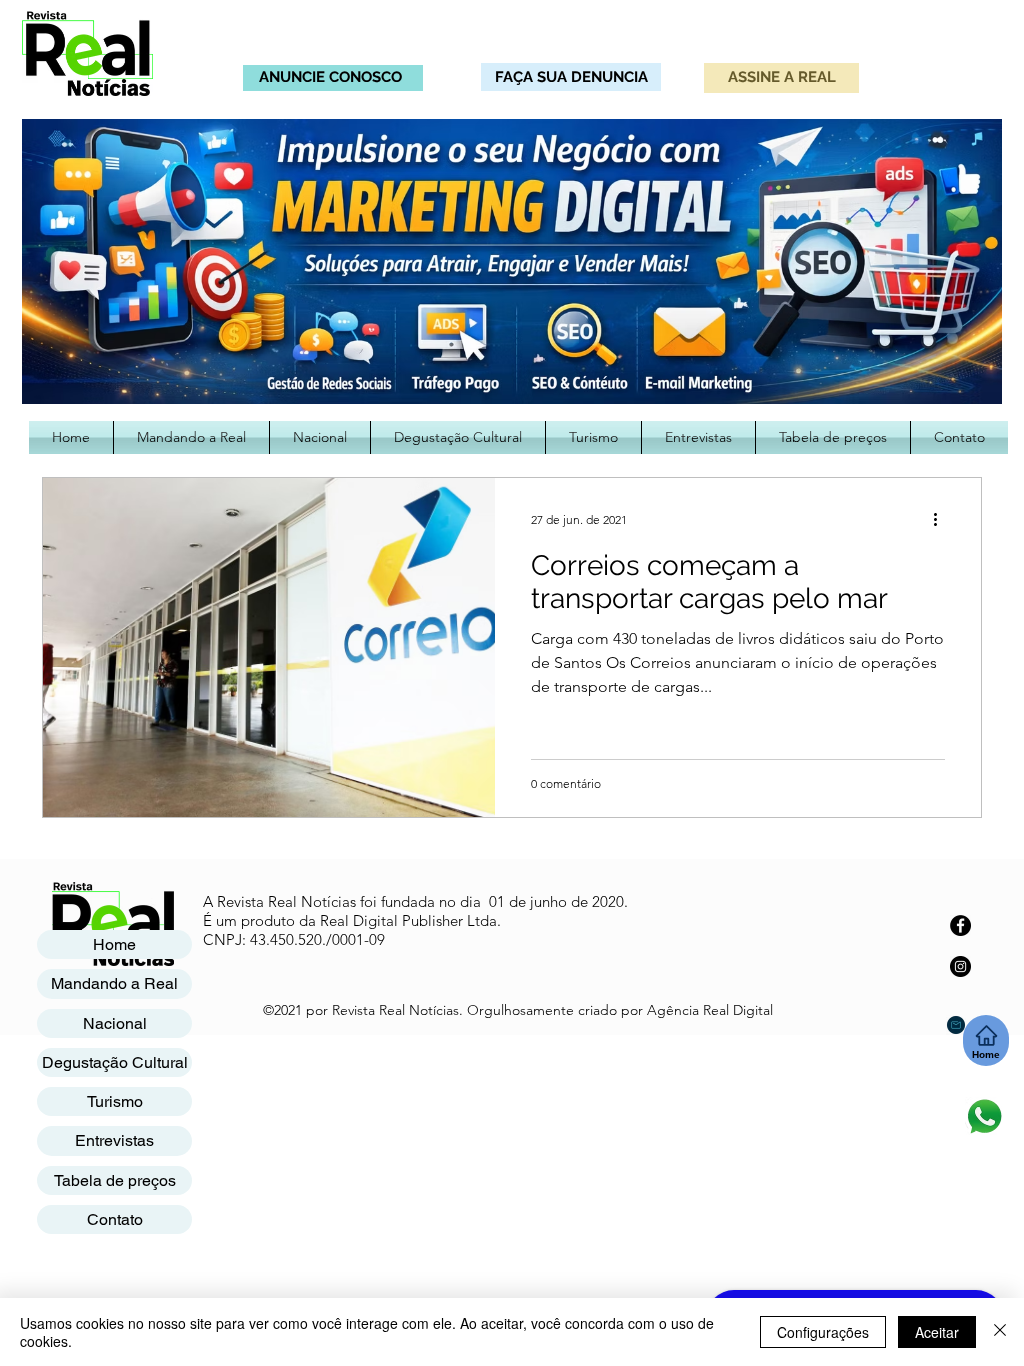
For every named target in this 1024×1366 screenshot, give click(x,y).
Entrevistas (114, 1140)
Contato (115, 1219)
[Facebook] (960, 925)
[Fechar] (1000, 1332)
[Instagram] (960, 966)
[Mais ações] (942, 519)
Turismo (115, 1101)
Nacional (115, 1023)
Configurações (823, 1332)
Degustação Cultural (115, 1062)
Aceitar (937, 1332)
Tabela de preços (115, 1180)
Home (114, 944)
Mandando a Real (114, 983)
